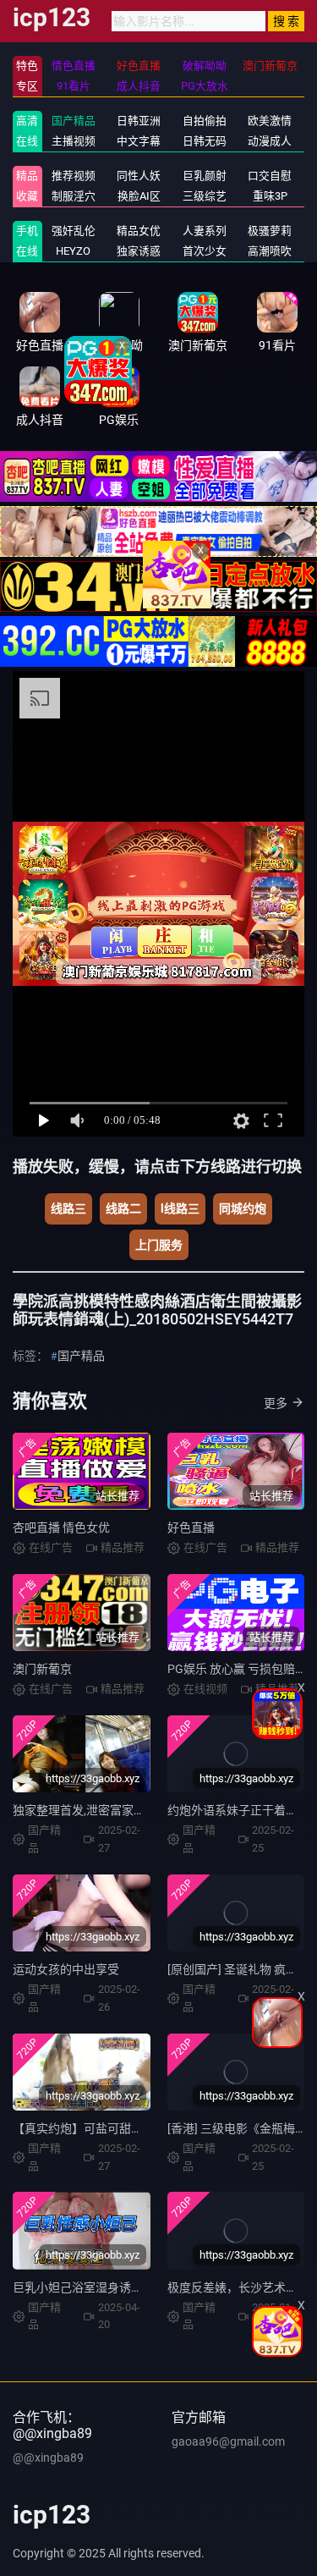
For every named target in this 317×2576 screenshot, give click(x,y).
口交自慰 (270, 176)
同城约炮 (243, 1208)
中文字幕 (139, 141)
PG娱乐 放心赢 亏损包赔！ (237, 1669)
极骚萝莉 (270, 231)
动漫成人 (270, 141)
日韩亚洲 (139, 121)
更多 (276, 1403)
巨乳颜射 (205, 176)
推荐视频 (74, 176)
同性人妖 (139, 176)
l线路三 (180, 1208)
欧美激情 (270, 121)
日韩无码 (205, 141)
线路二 (123, 1208)
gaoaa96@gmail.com (228, 2441)
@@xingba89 (48, 2458)
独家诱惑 (139, 251)
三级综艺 (205, 196)
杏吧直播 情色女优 (61, 1527)
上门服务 (159, 1245)
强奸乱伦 (74, 231)
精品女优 (139, 231)
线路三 (68, 1208)
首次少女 (205, 251)
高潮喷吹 (270, 251)
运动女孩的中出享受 (66, 1969)
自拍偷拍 (205, 121)
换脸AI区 (139, 196)
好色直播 (191, 1527)
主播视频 (74, 141)
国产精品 (74, 121)
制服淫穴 (74, 196)
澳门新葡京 (42, 1669)
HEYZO (73, 251)
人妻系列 (205, 231)
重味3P (270, 196)
